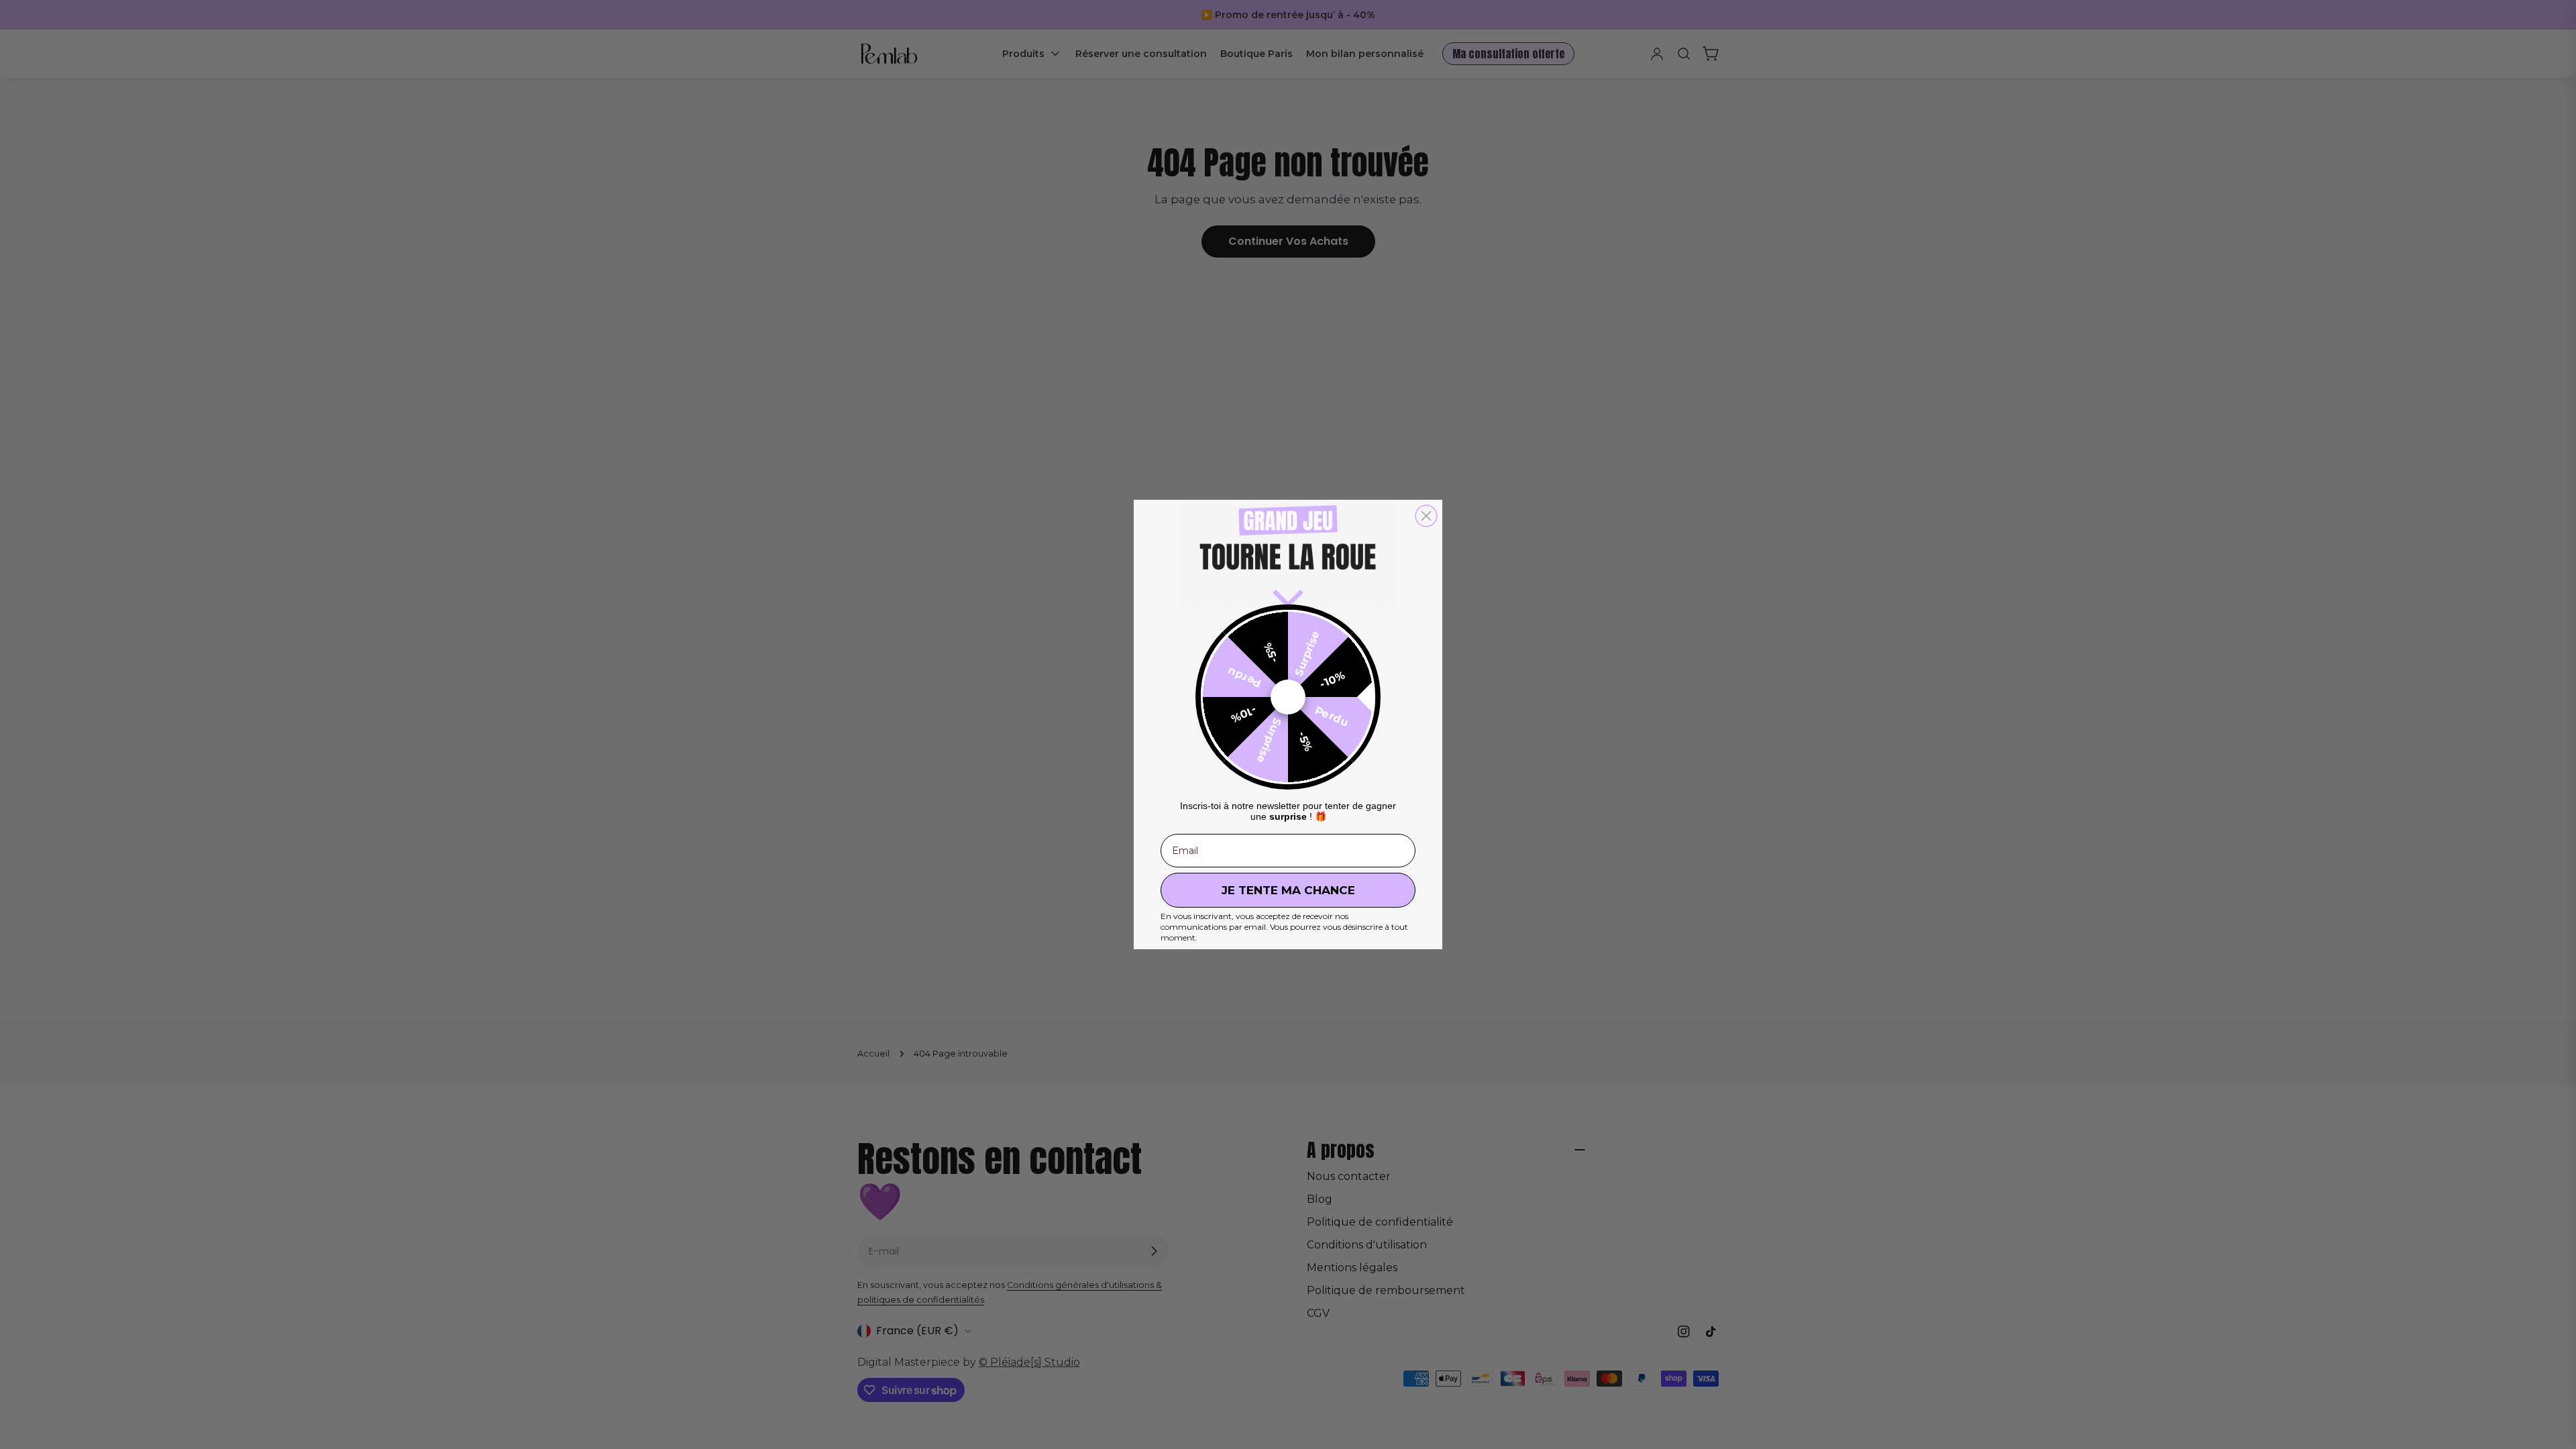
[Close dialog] (1426, 516)
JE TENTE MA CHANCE (1288, 890)
